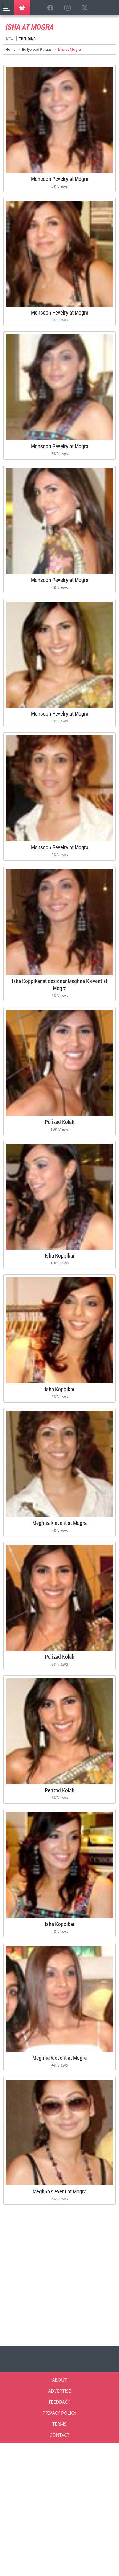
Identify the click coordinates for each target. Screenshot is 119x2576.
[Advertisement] (59, 2273)
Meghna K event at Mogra (59, 1523)
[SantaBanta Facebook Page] (50, 8)
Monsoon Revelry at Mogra (60, 179)
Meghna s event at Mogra (59, 2191)
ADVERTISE (60, 2391)
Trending (27, 39)
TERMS (59, 2424)
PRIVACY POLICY (59, 2413)
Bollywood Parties (37, 49)
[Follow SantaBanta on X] (85, 8)
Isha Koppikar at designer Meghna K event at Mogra (60, 984)
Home (11, 49)
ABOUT (59, 2380)
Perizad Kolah (60, 1122)
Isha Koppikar (60, 1255)
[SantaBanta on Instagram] (68, 8)
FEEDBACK (59, 2402)
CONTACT (59, 2435)
